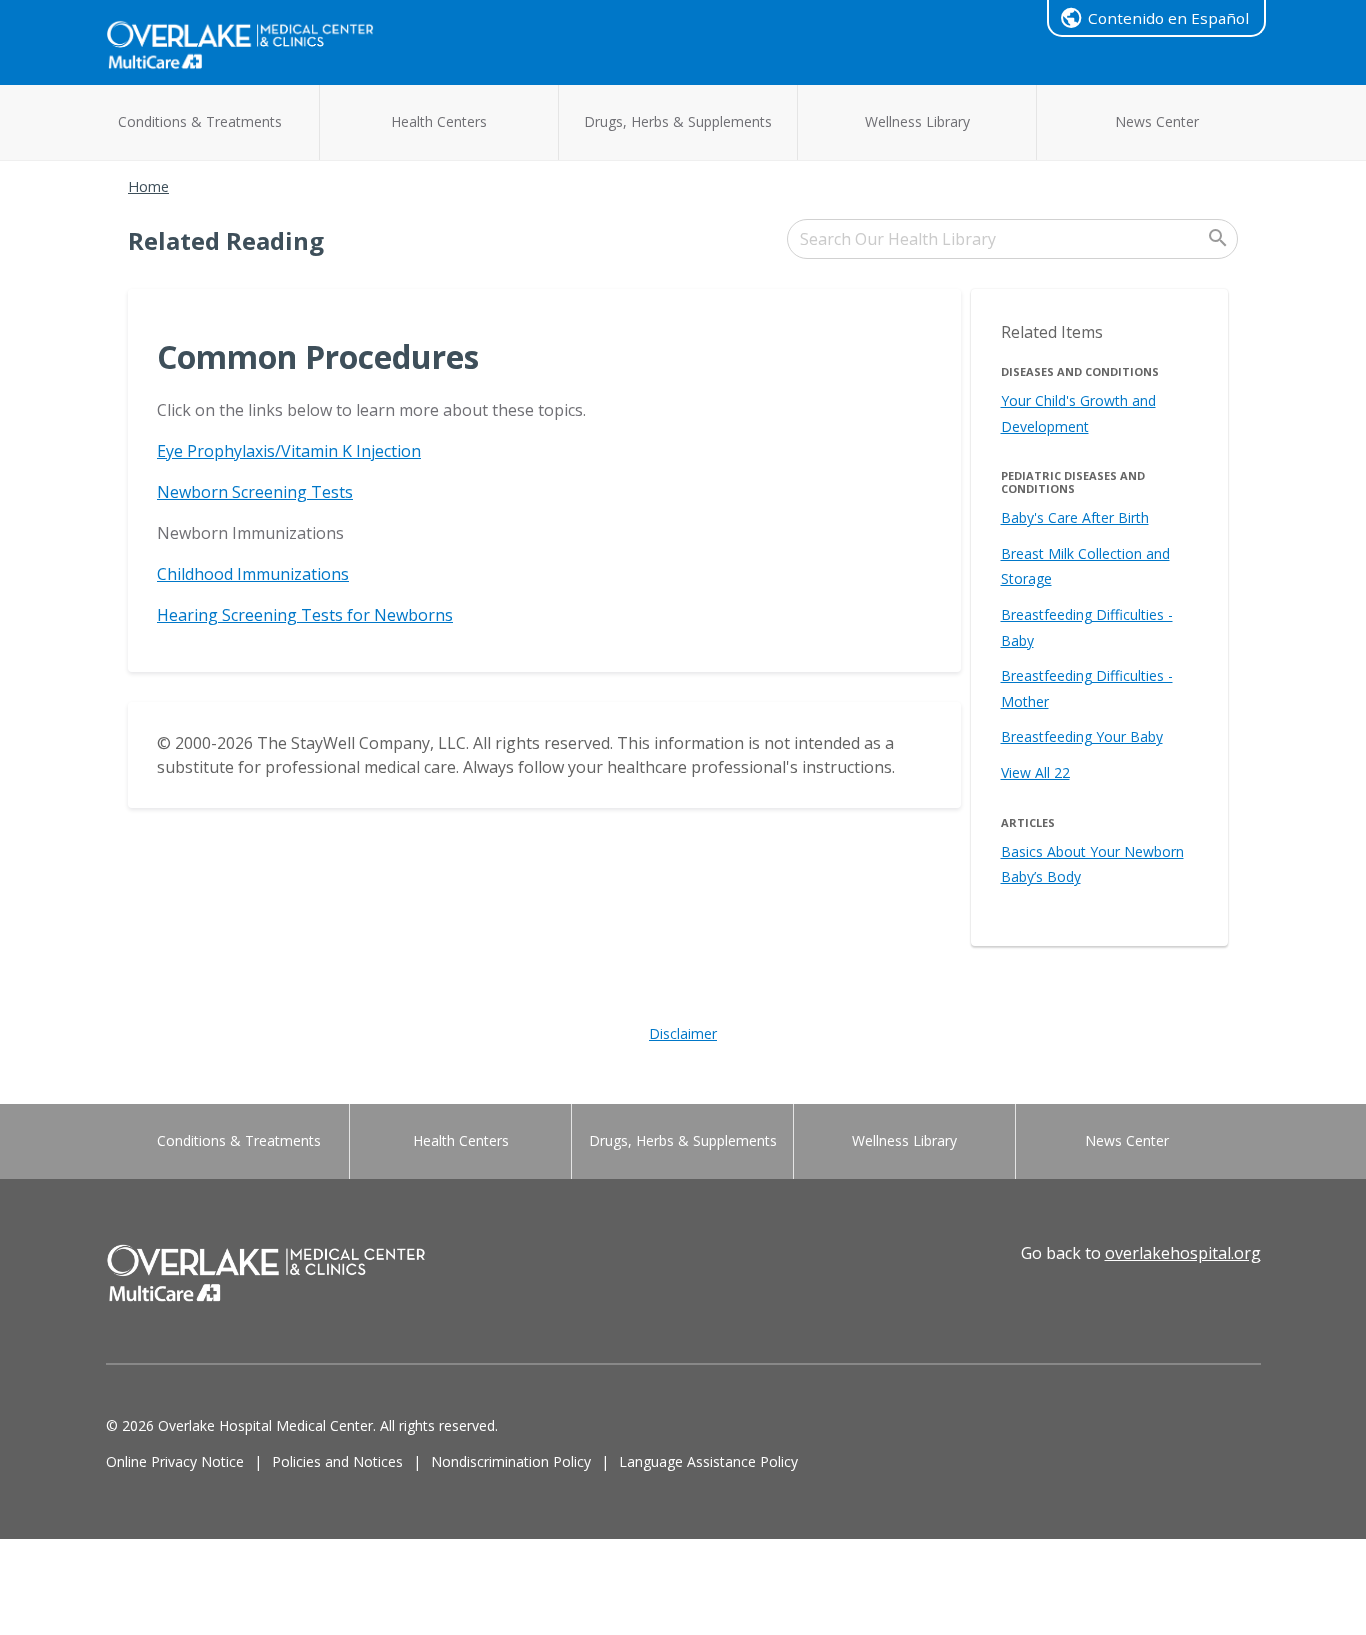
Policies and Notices (337, 1461)
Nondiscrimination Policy (511, 1461)
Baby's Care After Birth (1075, 517)
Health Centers (439, 121)
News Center (1157, 121)
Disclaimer (683, 1033)
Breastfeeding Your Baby (1082, 736)
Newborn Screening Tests (255, 492)
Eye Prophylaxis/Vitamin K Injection (289, 451)
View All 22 (1035, 772)
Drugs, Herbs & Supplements (678, 121)
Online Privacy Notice (175, 1461)
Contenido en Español (1168, 18)
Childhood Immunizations (253, 574)
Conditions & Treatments (200, 121)
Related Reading (226, 240)
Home (148, 186)
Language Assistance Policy (708, 1461)
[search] (1012, 239)
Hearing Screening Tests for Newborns (305, 615)
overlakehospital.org (1183, 1253)
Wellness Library (917, 121)
